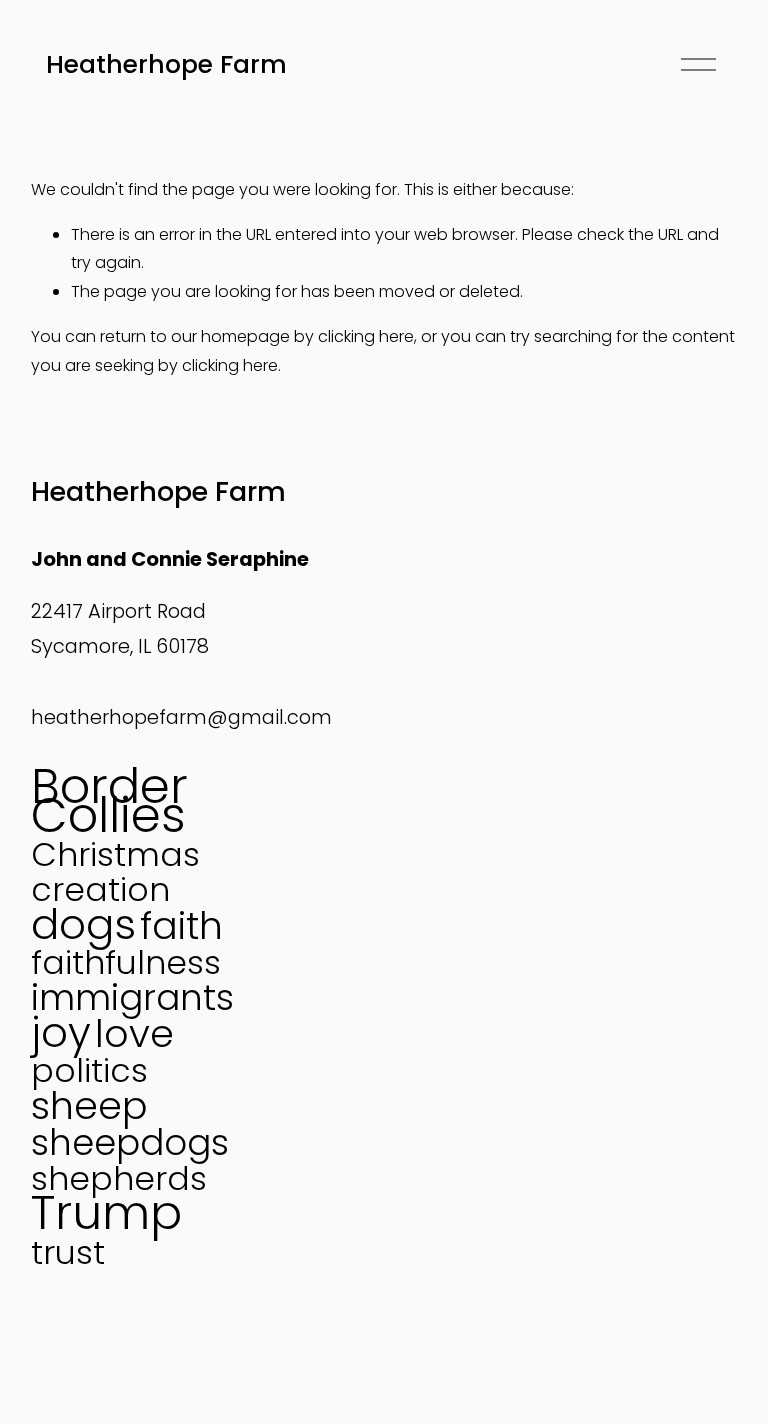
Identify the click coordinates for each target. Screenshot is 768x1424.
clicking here (366, 336)
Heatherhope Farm (166, 64)
